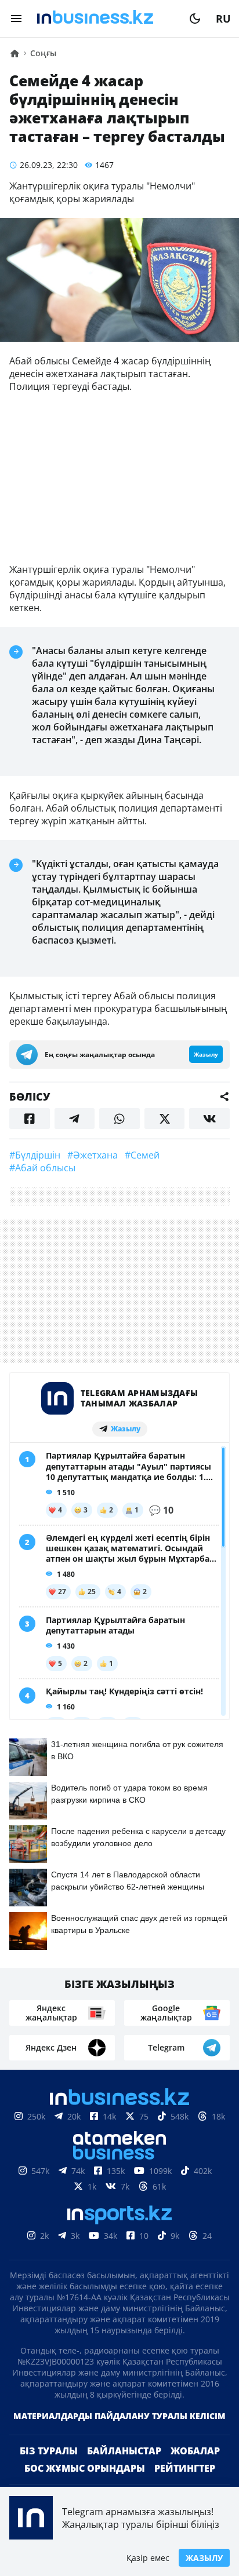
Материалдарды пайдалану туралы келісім (119, 2416)
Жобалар (195, 2451)
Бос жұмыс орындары (85, 2468)
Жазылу (204, 2558)
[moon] (195, 19)
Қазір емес (148, 2558)
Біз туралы (49, 2451)
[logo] (106, 19)
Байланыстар (124, 2451)
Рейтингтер (185, 2468)
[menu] (16, 19)
